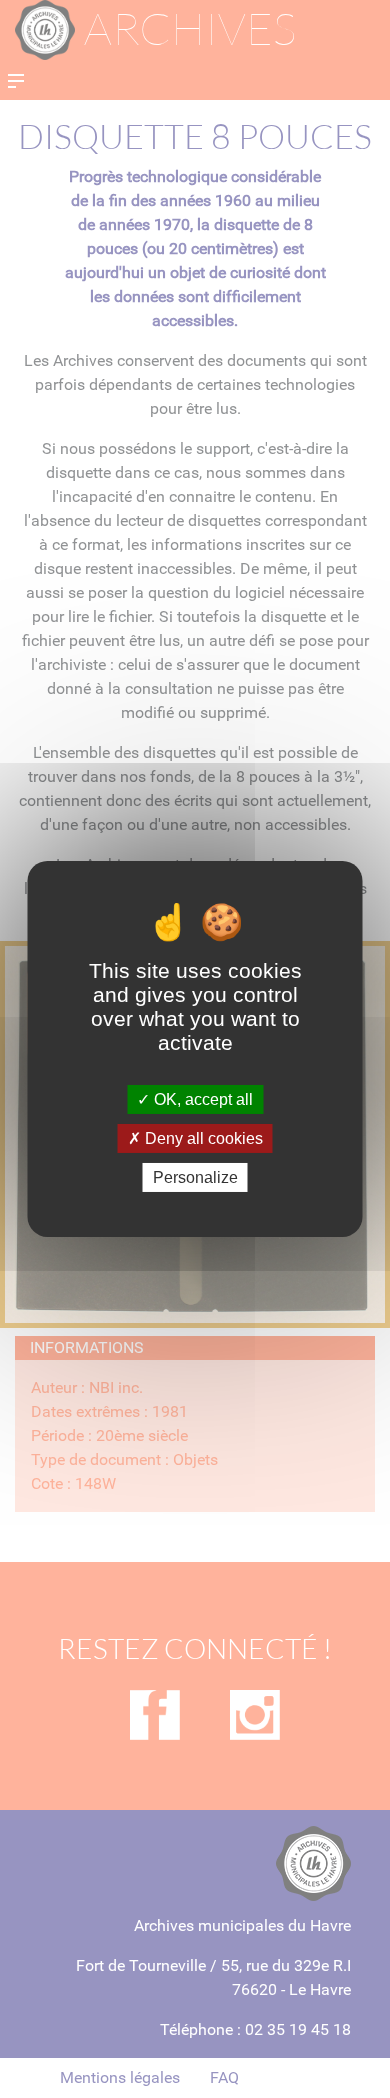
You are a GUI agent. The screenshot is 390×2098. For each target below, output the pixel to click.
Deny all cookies (202, 1138)
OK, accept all (201, 1098)
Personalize (195, 1177)
